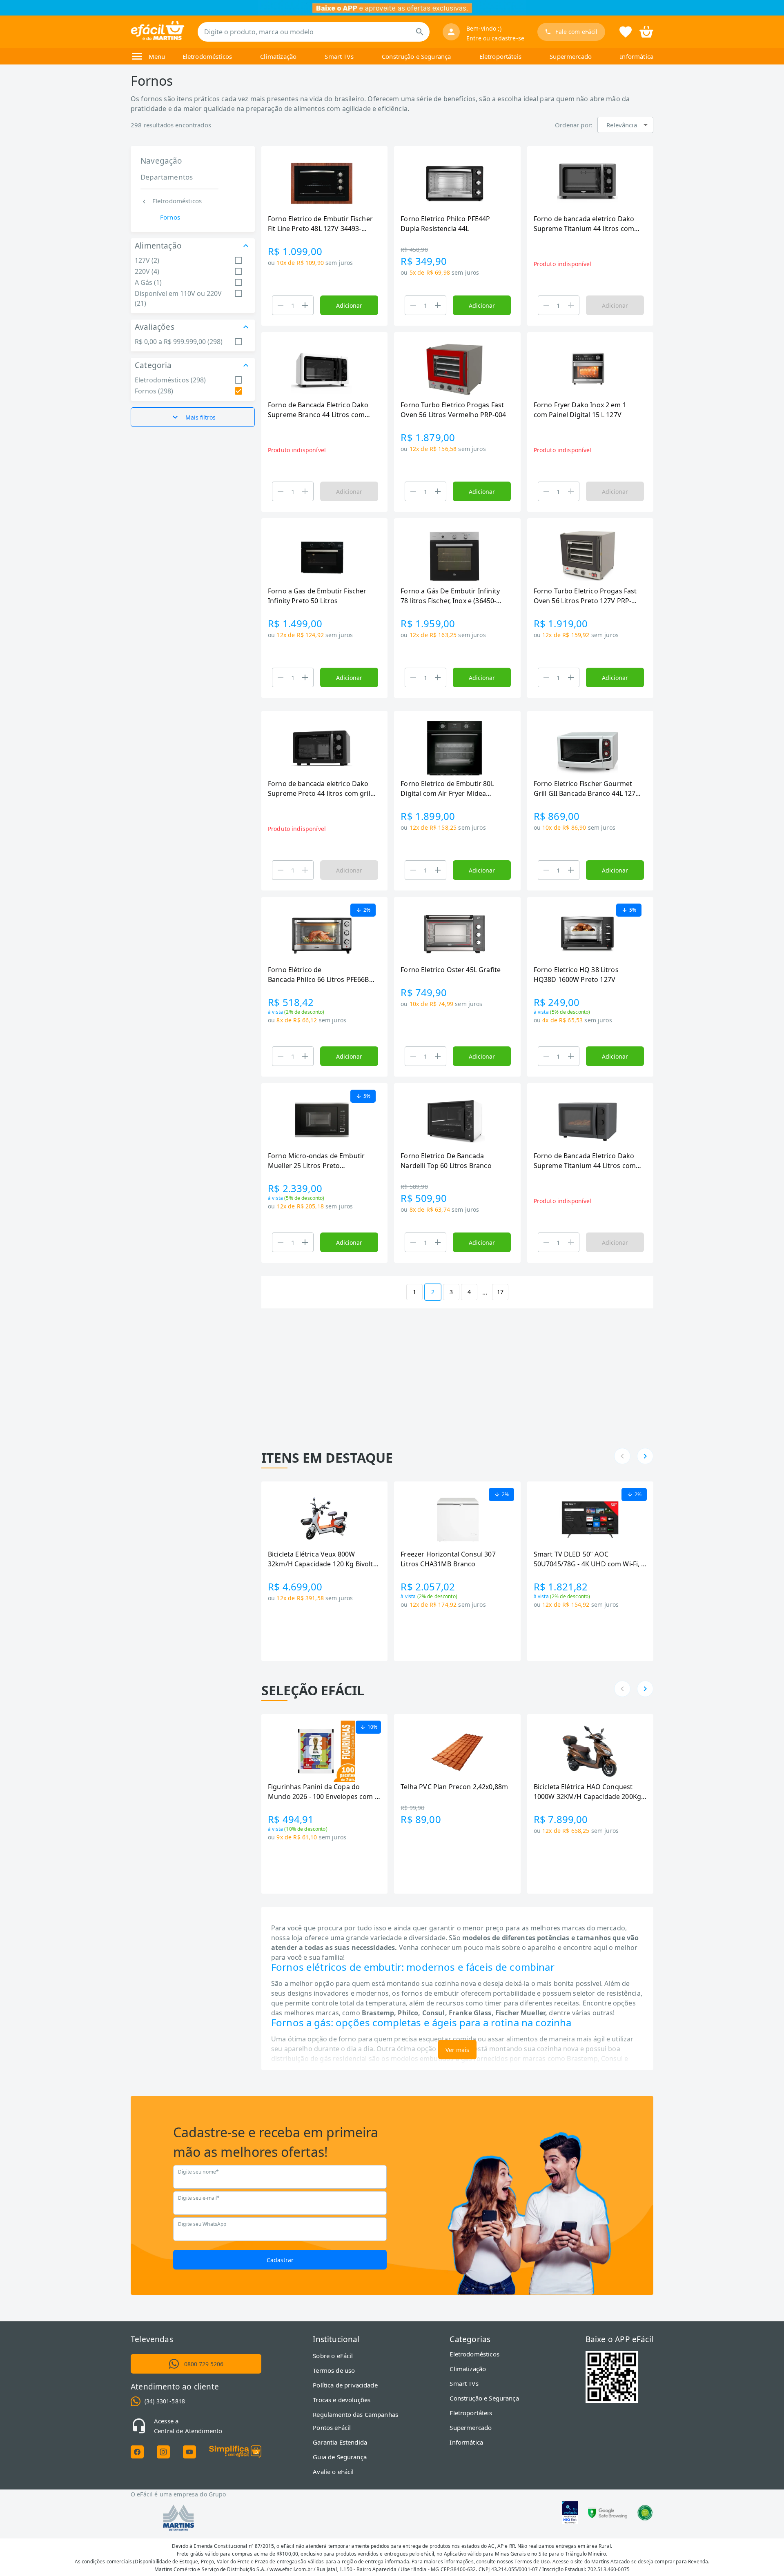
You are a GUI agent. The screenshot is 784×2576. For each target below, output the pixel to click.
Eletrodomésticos (207, 56)
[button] (625, 125)
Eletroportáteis (500, 56)
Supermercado (571, 56)
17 (500, 1292)
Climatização (278, 56)
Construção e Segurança (416, 56)
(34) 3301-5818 (165, 2401)
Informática (637, 56)
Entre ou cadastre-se (495, 38)
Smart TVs (339, 56)
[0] (646, 31)
